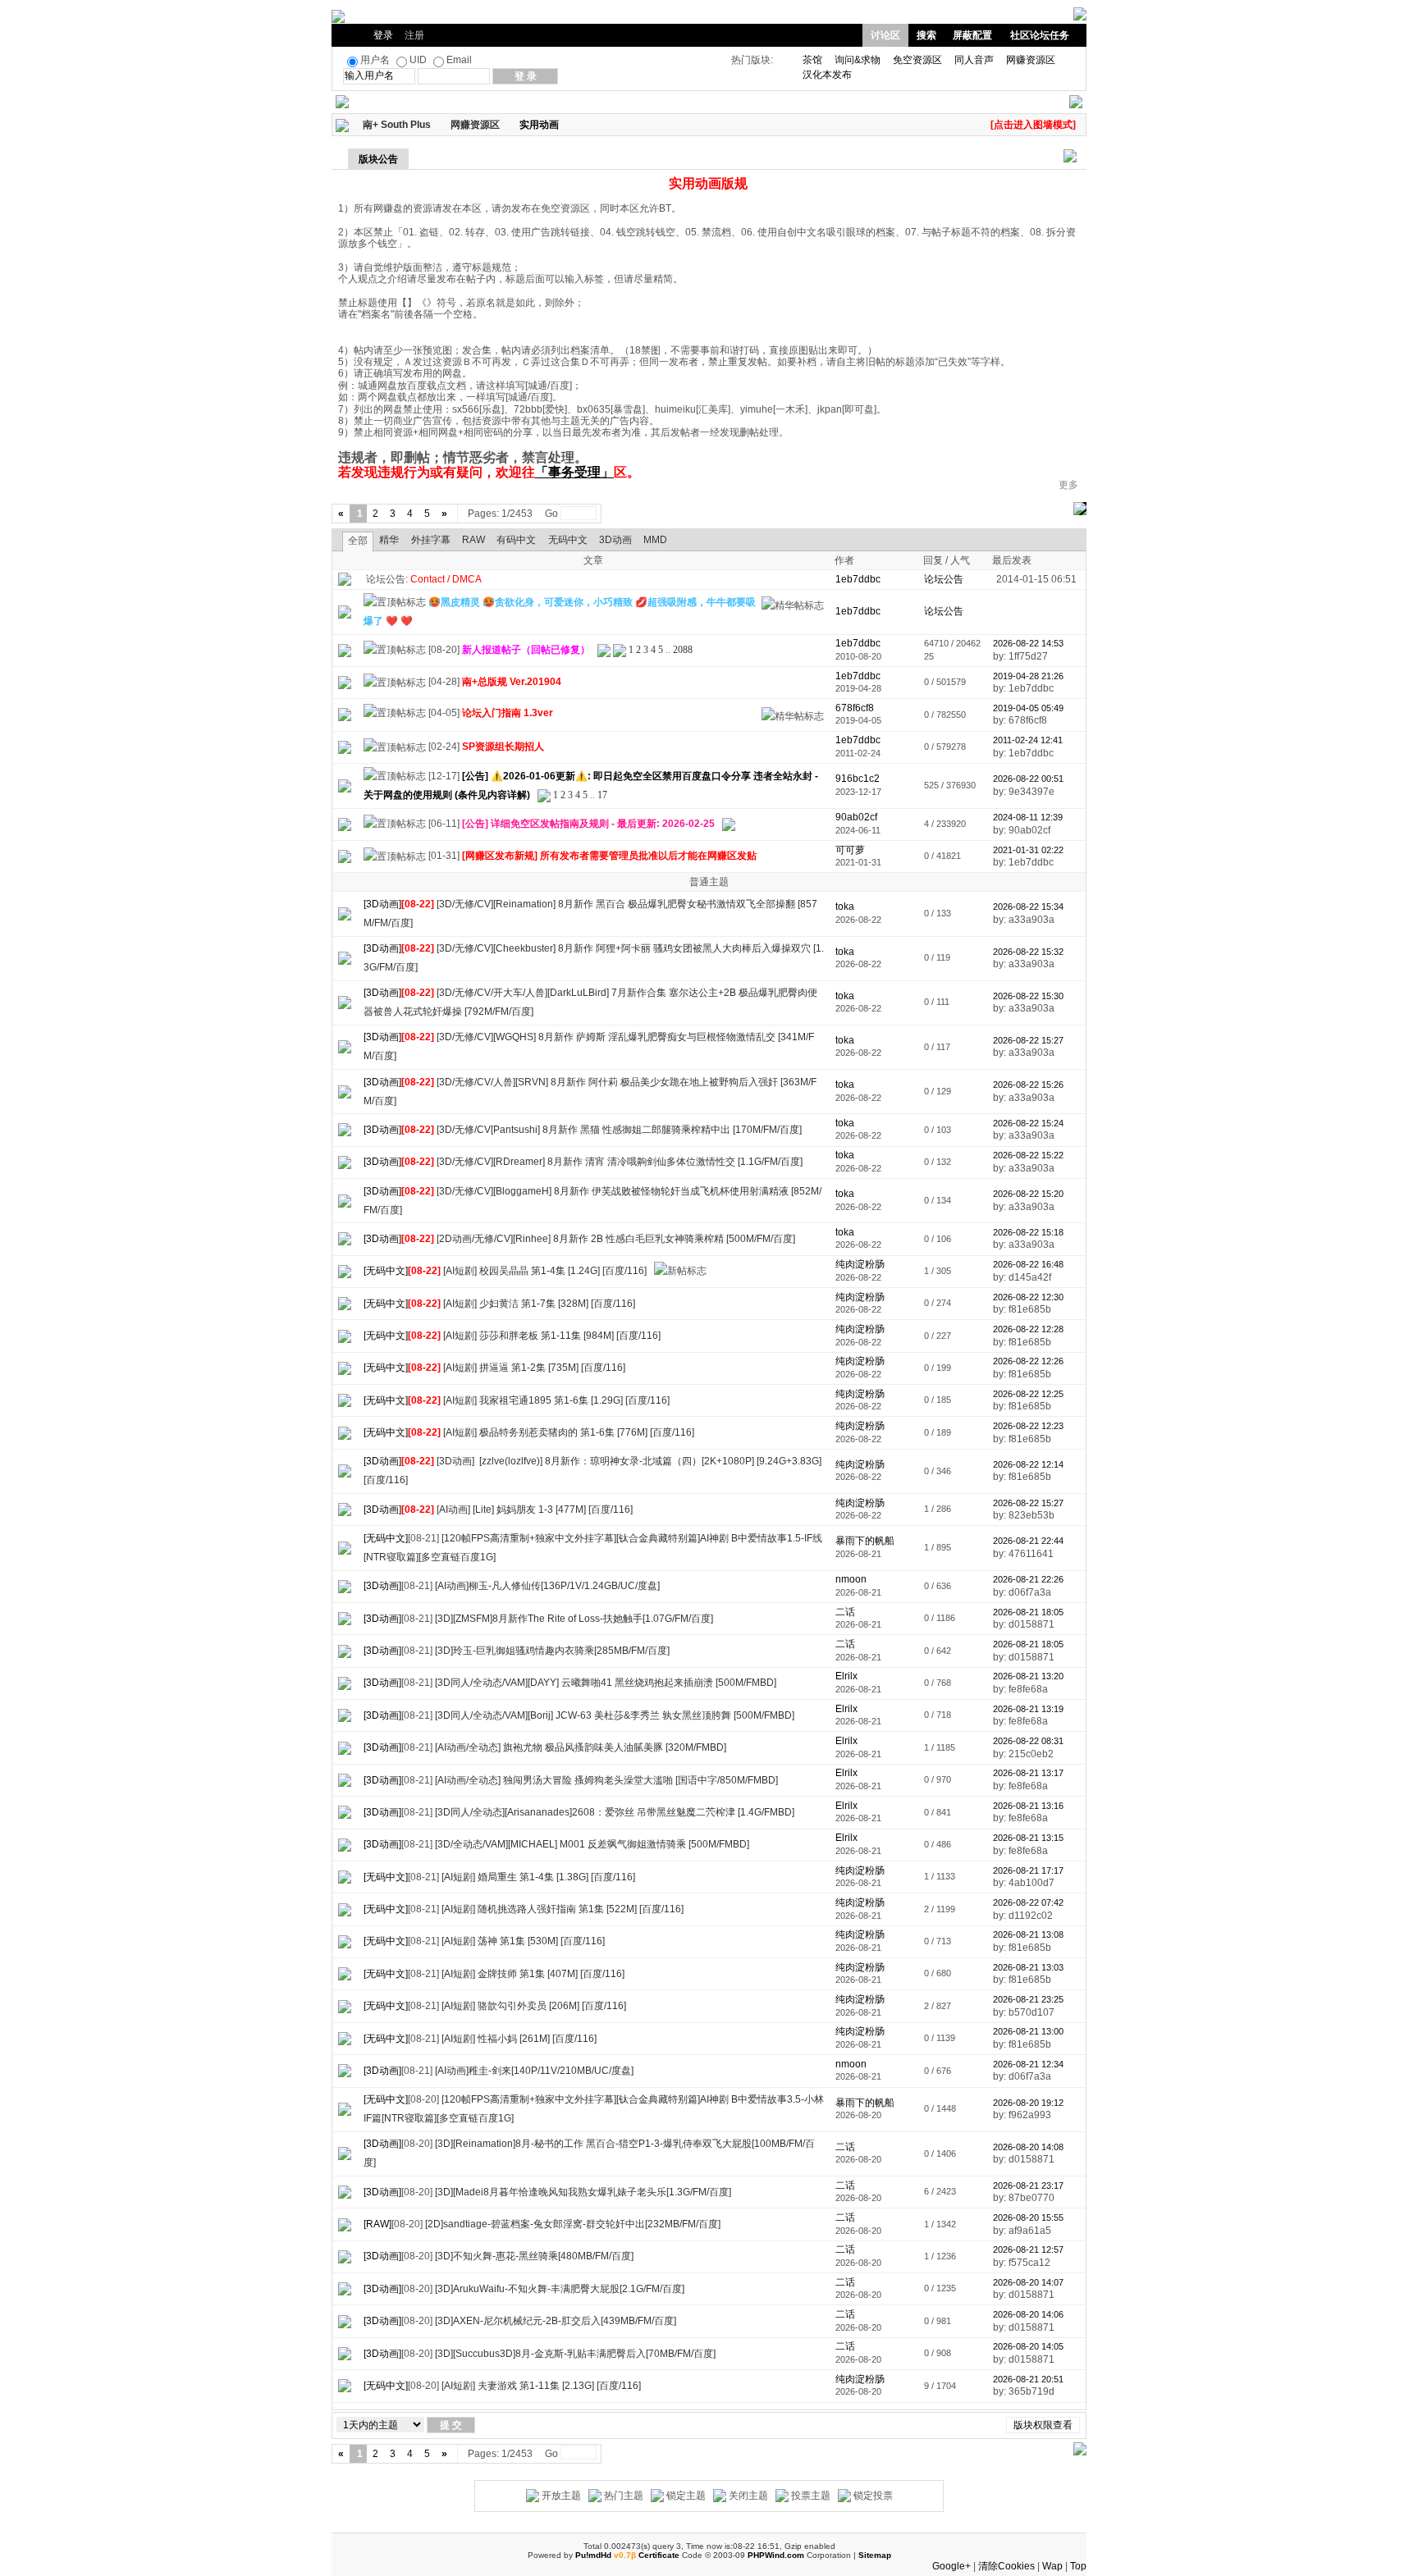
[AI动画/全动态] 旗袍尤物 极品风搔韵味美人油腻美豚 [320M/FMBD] (581, 1747)
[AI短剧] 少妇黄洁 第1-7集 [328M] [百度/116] (539, 1304)
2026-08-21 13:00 (1028, 2031)
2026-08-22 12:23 (1028, 1426)
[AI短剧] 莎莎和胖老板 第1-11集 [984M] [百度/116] (552, 1336)
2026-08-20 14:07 (1028, 2282)
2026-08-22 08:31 (1028, 1741)
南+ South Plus (397, 125)
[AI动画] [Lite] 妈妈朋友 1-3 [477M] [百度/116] (535, 1510)
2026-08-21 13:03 (1028, 1967)
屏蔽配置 (972, 35)
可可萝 (850, 850)
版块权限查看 (1043, 2425)
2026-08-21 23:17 (1028, 2185)
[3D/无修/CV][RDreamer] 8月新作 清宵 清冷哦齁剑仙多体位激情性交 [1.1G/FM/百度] (620, 1162)
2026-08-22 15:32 (1028, 952)
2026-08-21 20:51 (1028, 2379)
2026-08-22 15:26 (1028, 1085)
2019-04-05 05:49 (1028, 708)
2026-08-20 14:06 (1028, 2314)
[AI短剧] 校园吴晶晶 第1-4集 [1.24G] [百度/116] (545, 1271)
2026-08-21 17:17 (1028, 1870)
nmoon (851, 1579)
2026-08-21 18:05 (1028, 1612)
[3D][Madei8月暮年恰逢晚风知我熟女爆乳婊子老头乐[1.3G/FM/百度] (583, 2192)
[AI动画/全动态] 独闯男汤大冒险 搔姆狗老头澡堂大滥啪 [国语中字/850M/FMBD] (606, 1780)
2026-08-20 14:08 (1028, 2147)
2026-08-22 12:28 (1028, 1329)
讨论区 (885, 35)
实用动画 (539, 125)
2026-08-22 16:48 (1028, 1264)
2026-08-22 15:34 (1028, 907)
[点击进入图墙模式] (1033, 125)
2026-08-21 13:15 (1028, 1838)
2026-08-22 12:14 (1028, 1464)
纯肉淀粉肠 (860, 1264)
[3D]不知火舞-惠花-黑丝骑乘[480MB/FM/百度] (534, 2256)
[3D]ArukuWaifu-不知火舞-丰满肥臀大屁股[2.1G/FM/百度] (560, 2289)
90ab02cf (856, 817)
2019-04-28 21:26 (1028, 676)
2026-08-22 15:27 (1028, 1040)
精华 (389, 540)
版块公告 (378, 159)
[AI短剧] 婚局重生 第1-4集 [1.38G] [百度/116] (538, 1877)
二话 (845, 1612)
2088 (683, 650)
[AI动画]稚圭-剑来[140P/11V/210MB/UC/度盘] (534, 2071)
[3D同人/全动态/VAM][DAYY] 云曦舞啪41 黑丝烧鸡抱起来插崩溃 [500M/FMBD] (606, 1683)
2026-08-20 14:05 (1028, 2346)
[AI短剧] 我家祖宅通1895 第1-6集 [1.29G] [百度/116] (556, 1400)
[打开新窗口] (345, 611)
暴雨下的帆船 (865, 1541)
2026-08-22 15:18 (1028, 1232)
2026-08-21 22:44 (1028, 1541)
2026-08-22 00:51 (1028, 779)
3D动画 (615, 540)
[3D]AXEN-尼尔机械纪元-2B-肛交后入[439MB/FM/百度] (556, 2321)
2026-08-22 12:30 (1028, 1297)
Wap (1052, 2566)
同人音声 (974, 60)
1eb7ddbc (858, 643)
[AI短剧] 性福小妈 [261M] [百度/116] (519, 2039)
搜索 (926, 35)
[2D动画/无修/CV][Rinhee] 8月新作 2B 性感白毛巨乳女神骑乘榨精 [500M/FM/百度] (616, 1239)
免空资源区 (917, 60)
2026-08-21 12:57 (1028, 2249)
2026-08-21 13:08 (1028, 1934)
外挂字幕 (431, 540)
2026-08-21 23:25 (1028, 1999)
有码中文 (516, 540)
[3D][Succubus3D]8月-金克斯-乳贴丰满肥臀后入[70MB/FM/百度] (575, 2354)
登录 (383, 35)
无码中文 (568, 540)
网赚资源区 (1031, 60)
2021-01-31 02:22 (1028, 850)
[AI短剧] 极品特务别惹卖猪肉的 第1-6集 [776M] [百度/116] (569, 1432)
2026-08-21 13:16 (1028, 1806)
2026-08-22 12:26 (1028, 1361)
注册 (414, 35)
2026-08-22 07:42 (1028, 1902)
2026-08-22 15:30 (1028, 996)
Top (1078, 2566)
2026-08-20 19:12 (1028, 2103)
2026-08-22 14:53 (1028, 643)
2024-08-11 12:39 (1028, 817)
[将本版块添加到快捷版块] (576, 125)
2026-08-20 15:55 (1028, 2217)
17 (602, 795)
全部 (358, 541)
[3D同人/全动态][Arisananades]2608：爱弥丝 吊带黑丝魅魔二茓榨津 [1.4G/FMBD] (615, 1812)
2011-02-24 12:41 (1028, 740)
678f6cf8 (855, 708)
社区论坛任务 (1040, 35)
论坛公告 (944, 579)
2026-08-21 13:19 (1028, 1709)
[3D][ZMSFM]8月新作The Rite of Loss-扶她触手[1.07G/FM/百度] (574, 1619)
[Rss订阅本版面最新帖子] (565, 125)
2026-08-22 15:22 (1028, 1155)
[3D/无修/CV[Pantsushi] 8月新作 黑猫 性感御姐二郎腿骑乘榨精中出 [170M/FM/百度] (619, 1130)
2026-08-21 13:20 (1028, 1676)
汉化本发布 (827, 75)
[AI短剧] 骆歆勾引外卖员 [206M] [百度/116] (534, 2006)
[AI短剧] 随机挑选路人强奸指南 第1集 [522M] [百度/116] (563, 1909)
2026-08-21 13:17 (1028, 1773)
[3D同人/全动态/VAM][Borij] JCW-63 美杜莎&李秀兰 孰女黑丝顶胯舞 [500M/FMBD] (615, 1715)
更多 (1068, 485)
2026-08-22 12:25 (1028, 1394)
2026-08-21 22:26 (1028, 1579)
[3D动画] (382, 904)
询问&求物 (858, 60)
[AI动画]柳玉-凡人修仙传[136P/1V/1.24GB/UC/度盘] (547, 1586)
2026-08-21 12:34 (1028, 2064)
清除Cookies (1006, 2566)
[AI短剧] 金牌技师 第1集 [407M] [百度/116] (533, 1974)
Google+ (951, 2566)
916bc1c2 (858, 779)
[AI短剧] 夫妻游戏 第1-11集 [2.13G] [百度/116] (541, 2386)
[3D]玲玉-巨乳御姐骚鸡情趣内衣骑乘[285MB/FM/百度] (552, 1651)
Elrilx (846, 1676)
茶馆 (812, 60)
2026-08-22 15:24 (1028, 1123)
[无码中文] (386, 1271)
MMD (655, 540)
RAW (473, 540)
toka (845, 907)
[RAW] (377, 2224)
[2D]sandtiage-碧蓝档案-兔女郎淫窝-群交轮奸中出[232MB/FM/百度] (573, 2224)
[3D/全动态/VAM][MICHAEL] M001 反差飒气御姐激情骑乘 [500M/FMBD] (592, 1844)
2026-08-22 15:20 (1028, 1194)
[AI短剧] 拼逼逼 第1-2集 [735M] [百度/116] (534, 1368)
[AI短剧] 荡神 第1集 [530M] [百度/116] (523, 1941)
